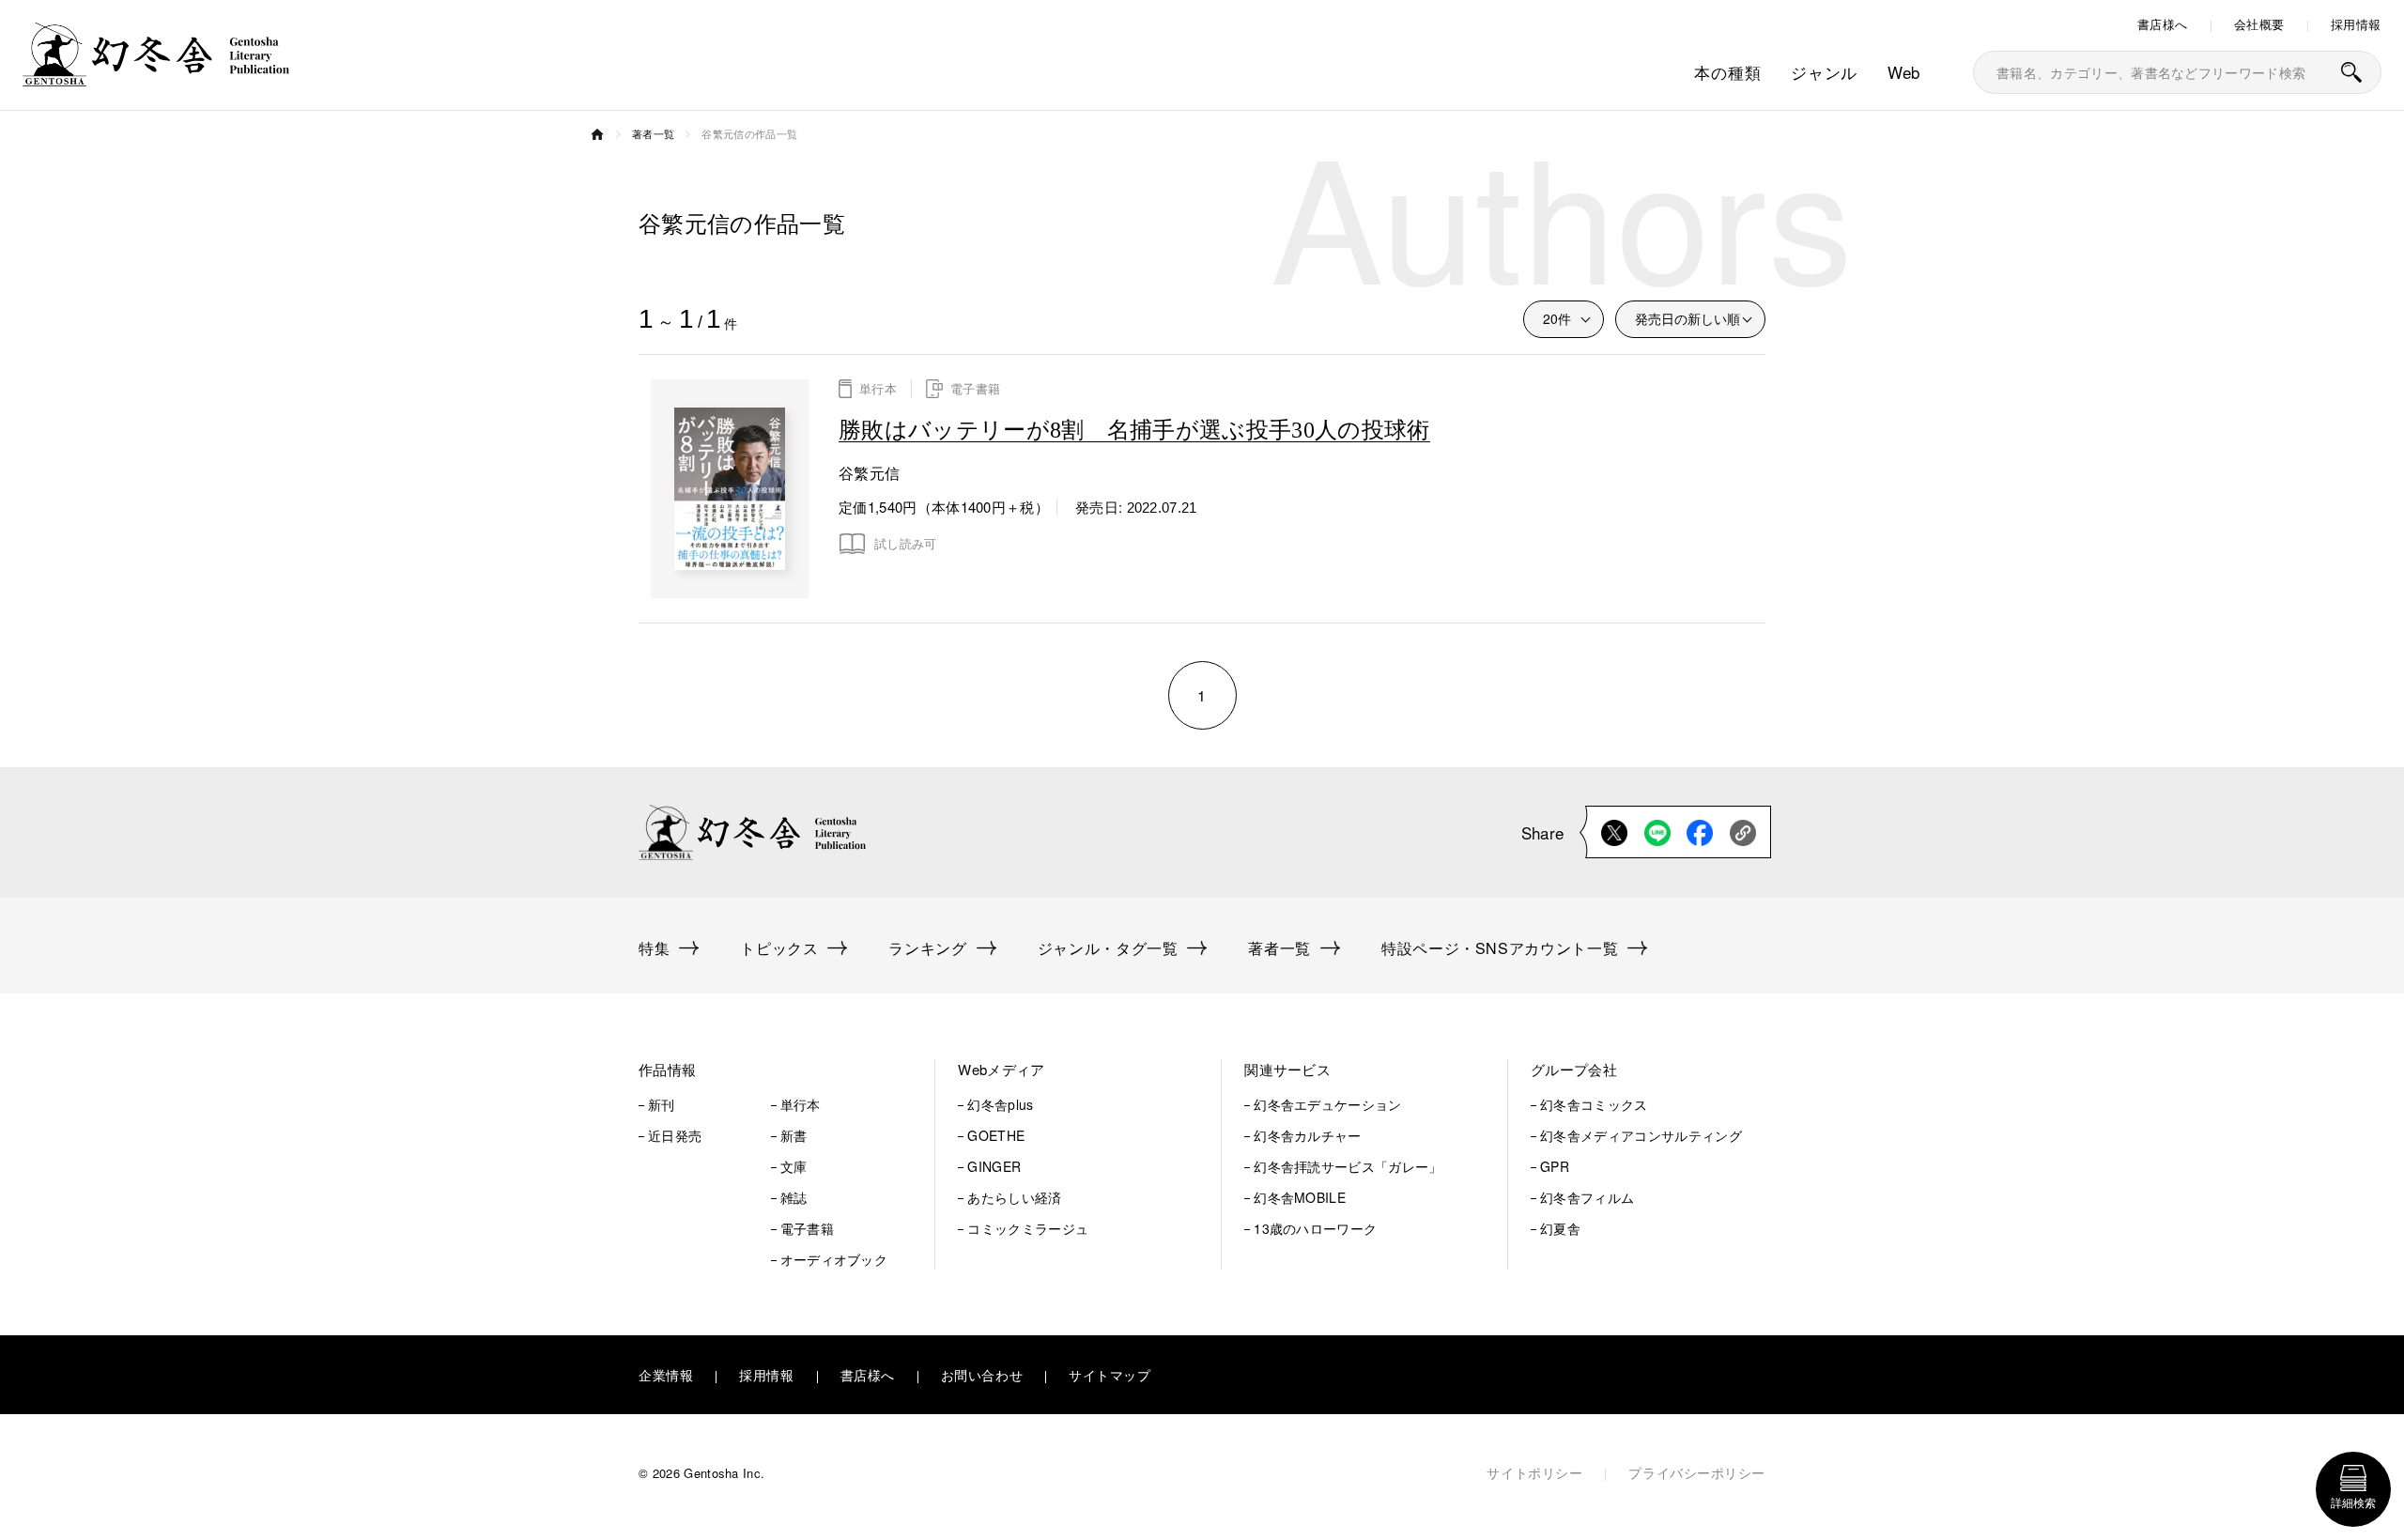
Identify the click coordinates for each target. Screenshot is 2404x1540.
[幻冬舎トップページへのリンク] (156, 75)
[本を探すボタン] (2351, 72)
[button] (763, 1070)
